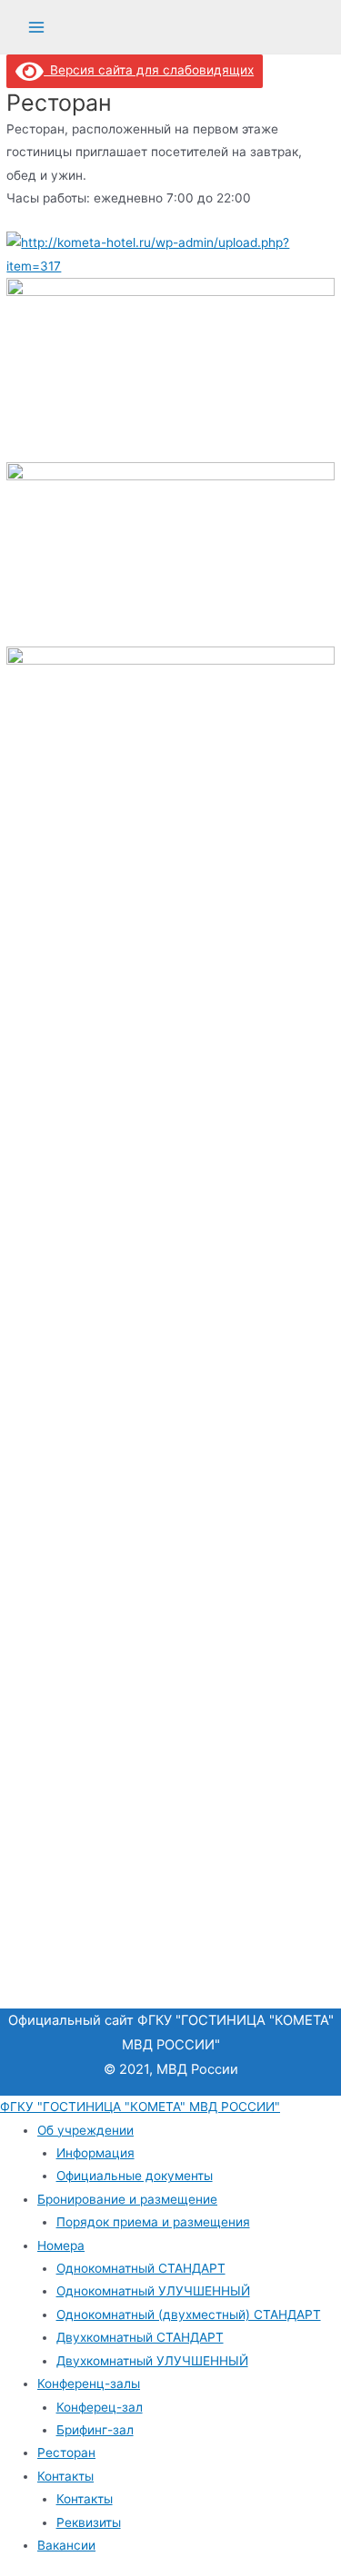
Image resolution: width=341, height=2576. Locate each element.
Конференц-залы (89, 2384)
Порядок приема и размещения (153, 2222)
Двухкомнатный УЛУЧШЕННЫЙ (152, 2361)
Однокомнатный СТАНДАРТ (141, 2268)
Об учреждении (85, 2130)
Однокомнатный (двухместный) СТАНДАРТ (189, 2314)
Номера (61, 2245)
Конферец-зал (100, 2407)
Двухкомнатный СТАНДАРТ (140, 2337)
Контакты (65, 2476)
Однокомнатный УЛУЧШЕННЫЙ (153, 2291)
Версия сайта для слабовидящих (149, 70)
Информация (95, 2153)
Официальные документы (135, 2176)
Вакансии (66, 2545)
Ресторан (66, 2453)
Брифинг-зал (95, 2430)
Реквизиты (89, 2522)
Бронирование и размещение (127, 2199)
